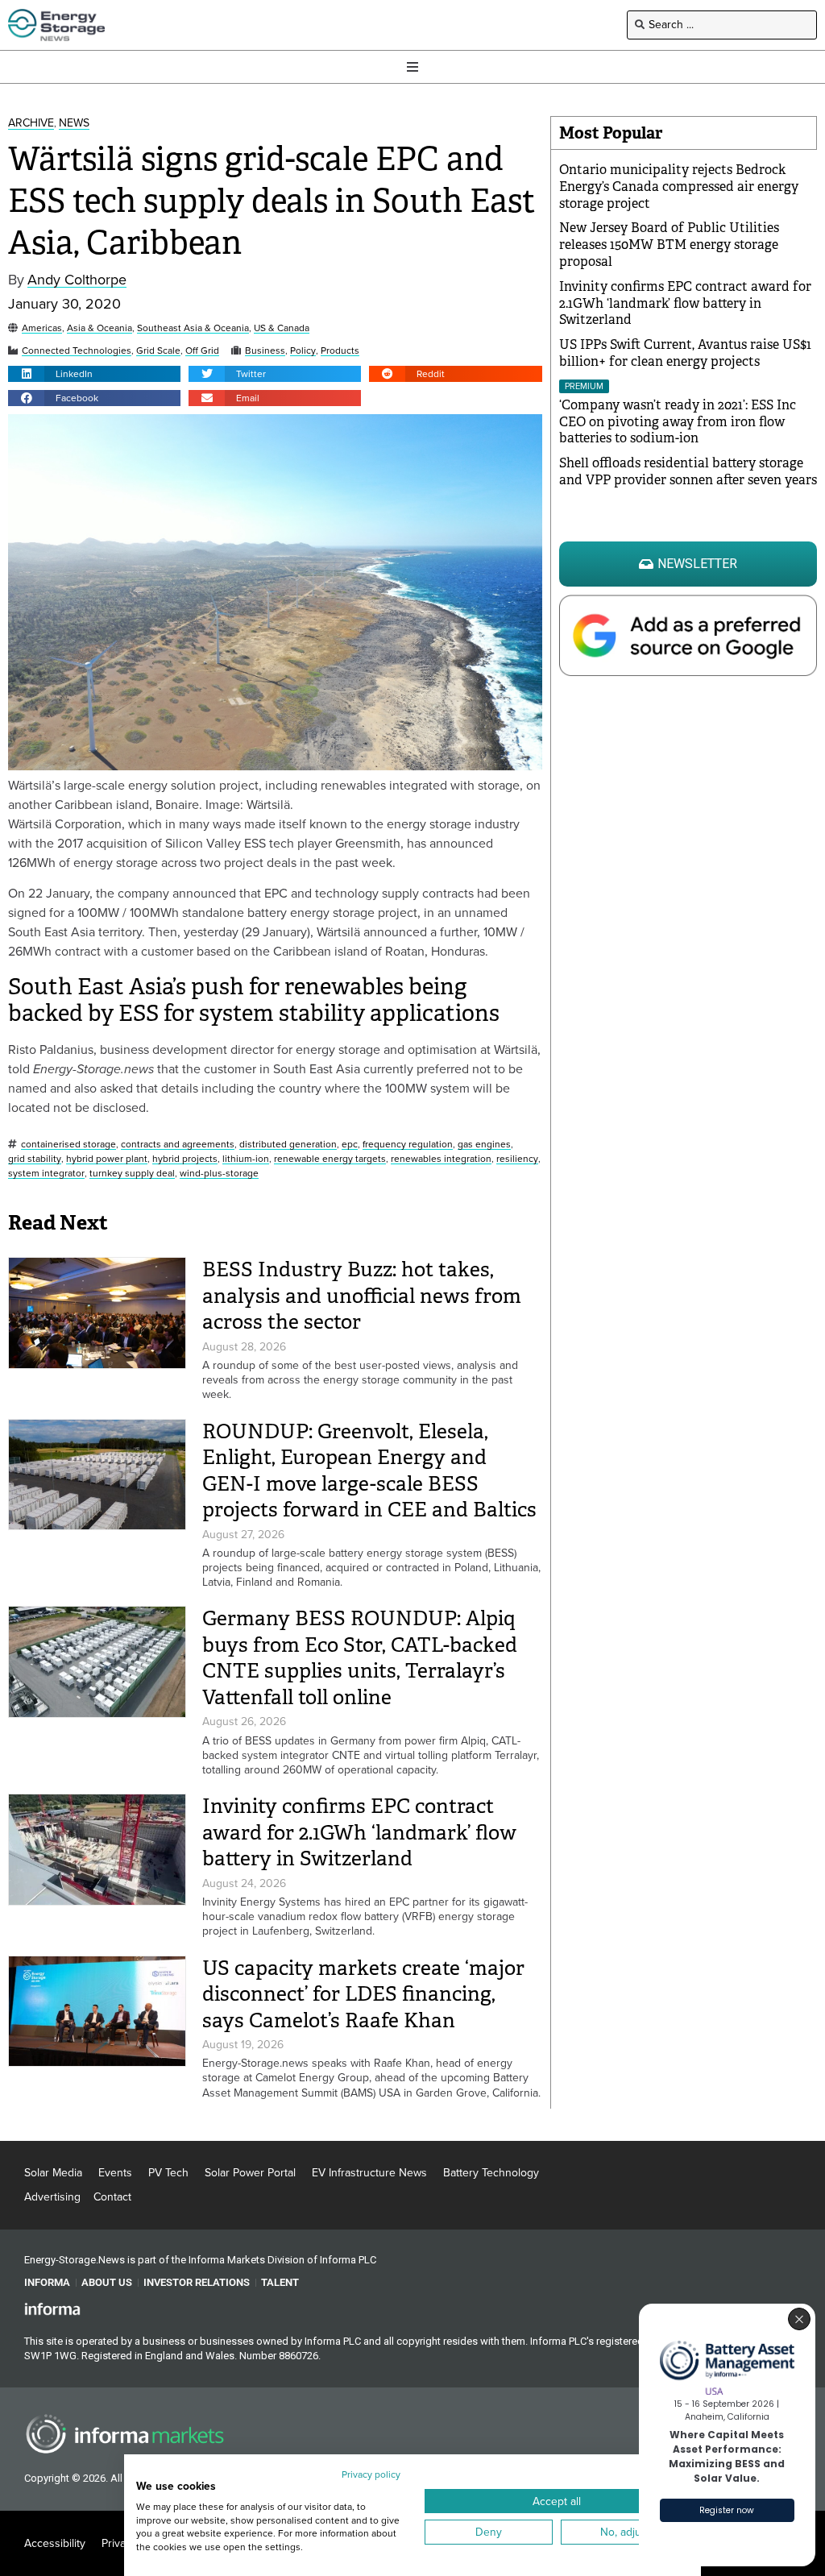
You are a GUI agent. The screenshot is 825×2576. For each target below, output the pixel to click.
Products (340, 351)
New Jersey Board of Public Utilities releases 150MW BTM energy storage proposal (669, 245)
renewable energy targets (330, 1159)
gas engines (484, 1145)
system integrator (46, 1174)
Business (265, 351)
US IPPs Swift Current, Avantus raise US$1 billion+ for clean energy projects (685, 353)
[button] (94, 374)
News (74, 124)
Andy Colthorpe (77, 280)
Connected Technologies (77, 351)
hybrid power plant (107, 1159)
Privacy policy (371, 2474)
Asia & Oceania (99, 328)
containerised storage (68, 1145)
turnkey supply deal (132, 1174)
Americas (42, 328)
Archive (31, 124)
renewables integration (441, 1159)
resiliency (517, 1159)
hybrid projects (185, 1159)
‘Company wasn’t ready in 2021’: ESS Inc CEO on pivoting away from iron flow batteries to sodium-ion (678, 422)
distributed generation (288, 1145)
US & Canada (282, 328)
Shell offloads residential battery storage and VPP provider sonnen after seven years (688, 471)
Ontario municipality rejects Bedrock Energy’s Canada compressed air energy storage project (679, 187)
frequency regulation (408, 1145)
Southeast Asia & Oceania (193, 328)
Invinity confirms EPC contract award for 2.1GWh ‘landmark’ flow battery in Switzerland (359, 1832)
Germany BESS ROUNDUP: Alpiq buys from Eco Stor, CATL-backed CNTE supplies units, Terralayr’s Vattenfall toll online (360, 1658)
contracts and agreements (178, 1145)
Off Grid (202, 351)
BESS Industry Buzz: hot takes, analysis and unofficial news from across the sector (362, 1296)
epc (350, 1145)
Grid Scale (158, 351)
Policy (303, 351)
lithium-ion (246, 1159)
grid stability (35, 1159)
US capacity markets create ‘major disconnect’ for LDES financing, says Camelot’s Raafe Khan (363, 1994)
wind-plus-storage (219, 1174)
